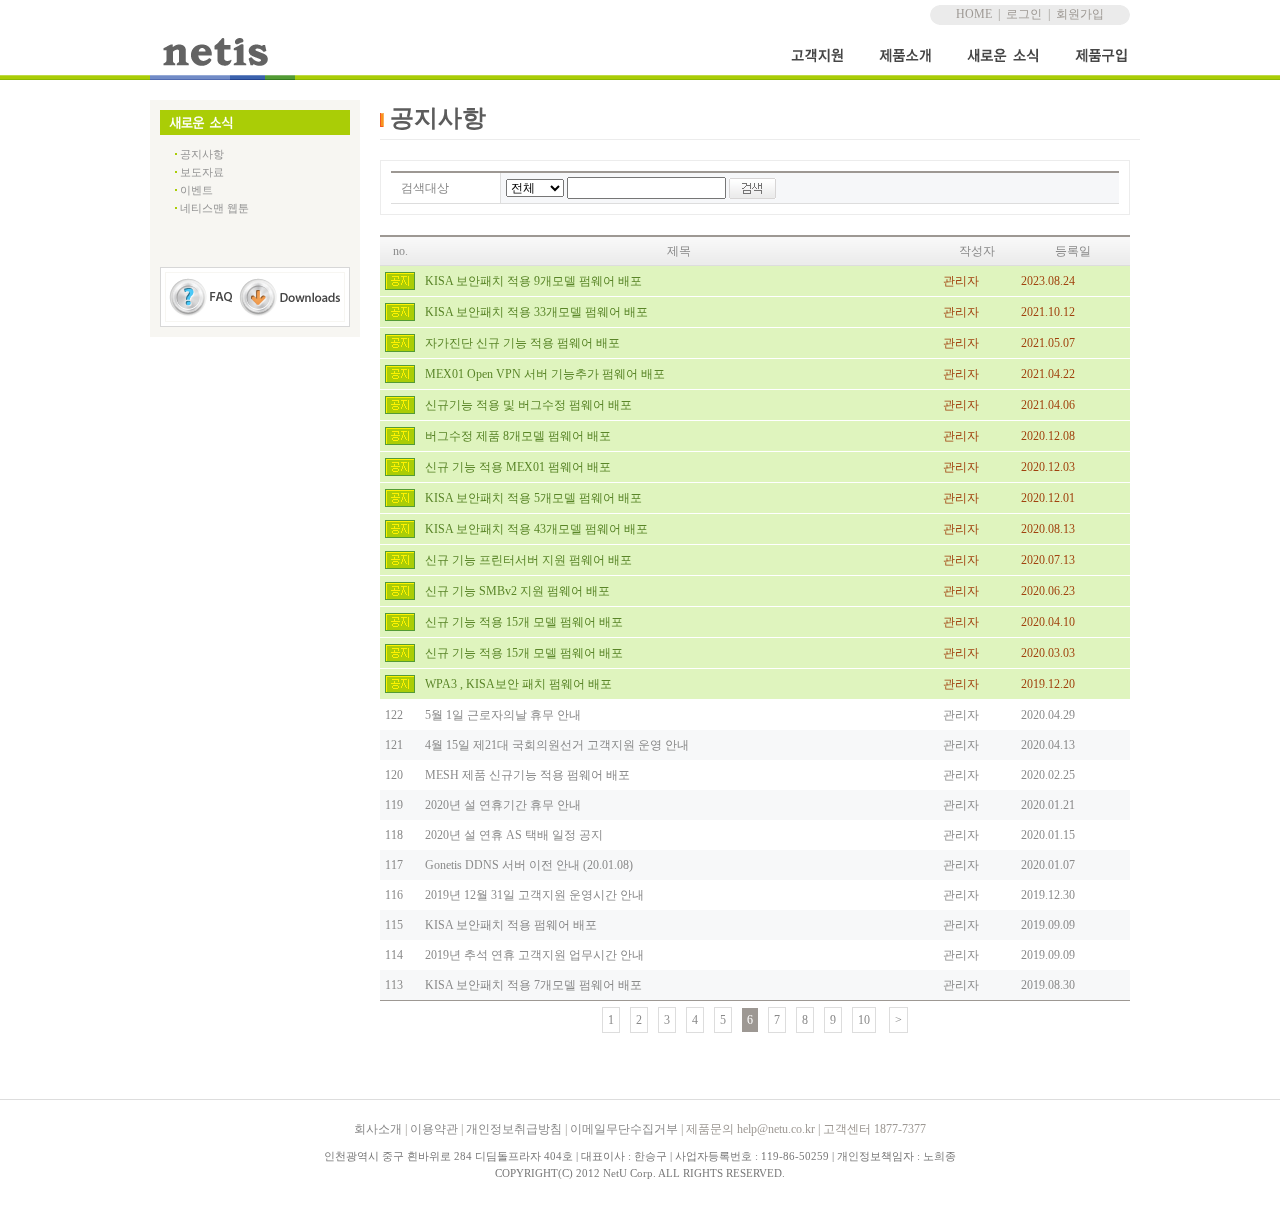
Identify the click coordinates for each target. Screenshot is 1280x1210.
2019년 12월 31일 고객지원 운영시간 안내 (534, 895)
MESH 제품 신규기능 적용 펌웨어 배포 (527, 775)
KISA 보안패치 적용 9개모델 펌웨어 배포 (533, 281)
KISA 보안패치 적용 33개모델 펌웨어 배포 (536, 312)
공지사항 (202, 154)
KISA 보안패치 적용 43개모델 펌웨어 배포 (536, 529)
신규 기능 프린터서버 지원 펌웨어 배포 (528, 560)
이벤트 (196, 190)
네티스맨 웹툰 (214, 208)
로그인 (1024, 14)
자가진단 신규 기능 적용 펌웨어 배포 (522, 343)
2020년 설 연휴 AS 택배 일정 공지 (514, 835)
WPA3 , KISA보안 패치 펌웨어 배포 (518, 684)
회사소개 (378, 1129)
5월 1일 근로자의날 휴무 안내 (503, 715)
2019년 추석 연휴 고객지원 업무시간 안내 (534, 955)
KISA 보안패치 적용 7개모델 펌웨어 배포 (533, 985)
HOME (974, 14)
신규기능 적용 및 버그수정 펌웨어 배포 (528, 405)
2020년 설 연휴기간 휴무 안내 (503, 805)
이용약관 (434, 1129)
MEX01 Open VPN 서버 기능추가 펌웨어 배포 (545, 374)
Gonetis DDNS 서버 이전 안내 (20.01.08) (529, 865)
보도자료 (202, 172)
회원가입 (1080, 14)
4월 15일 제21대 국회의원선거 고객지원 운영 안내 (557, 745)
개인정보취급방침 (514, 1129)
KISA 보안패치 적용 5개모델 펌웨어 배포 (533, 498)
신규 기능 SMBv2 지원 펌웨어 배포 (517, 591)
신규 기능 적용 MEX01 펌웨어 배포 (518, 467)
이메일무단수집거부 (624, 1129)
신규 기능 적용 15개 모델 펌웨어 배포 (524, 622)
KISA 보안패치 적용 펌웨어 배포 (511, 925)
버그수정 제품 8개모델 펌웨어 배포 (518, 436)
